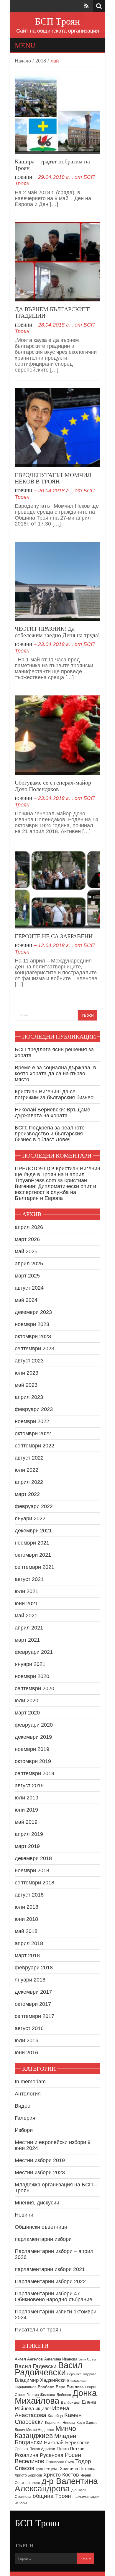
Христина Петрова (78, 2469)
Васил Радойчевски (49, 2369)
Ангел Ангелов (29, 2359)
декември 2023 (33, 1312)
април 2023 (29, 1397)
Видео (23, 2106)
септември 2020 (34, 1688)
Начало (23, 61)
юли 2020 (27, 1701)
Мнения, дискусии (37, 2203)
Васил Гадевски (36, 2366)
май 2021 (26, 1616)
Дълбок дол (70, 2403)
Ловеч (20, 2430)
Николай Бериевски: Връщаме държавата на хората (52, 1113)
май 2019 (26, 1822)
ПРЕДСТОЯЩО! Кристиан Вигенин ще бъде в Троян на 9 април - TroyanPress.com (57, 1174)
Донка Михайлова (56, 2397)
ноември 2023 (32, 1324)
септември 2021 (34, 1567)
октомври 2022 (33, 1434)
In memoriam (30, 2082)
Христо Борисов (28, 2475)
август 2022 (29, 1458)
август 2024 (29, 1288)
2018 (41, 61)
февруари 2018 (34, 1968)
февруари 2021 (34, 1652)
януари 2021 (30, 1664)
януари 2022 (30, 1518)
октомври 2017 (33, 2004)
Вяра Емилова (70, 2387)
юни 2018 (26, 1919)
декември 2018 (33, 1858)
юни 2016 (26, 2053)
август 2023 (29, 1361)
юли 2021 (27, 1591)
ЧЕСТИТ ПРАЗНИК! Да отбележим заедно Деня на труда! (57, 632)
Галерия (25, 2118)
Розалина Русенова (39, 2455)
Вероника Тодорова (82, 2374)
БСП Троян (57, 21)
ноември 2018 (32, 1870)
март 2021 (27, 1640)
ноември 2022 (32, 1421)
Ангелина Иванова (61, 2359)
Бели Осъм (87, 2359)
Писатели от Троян (38, 2330)
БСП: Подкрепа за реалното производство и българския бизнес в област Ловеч (50, 1134)
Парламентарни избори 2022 (50, 2281)
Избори (24, 2130)
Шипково (33, 2483)
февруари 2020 (34, 1725)
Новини (23, 177)
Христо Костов (61, 2475)
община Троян (52, 2496)
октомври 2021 (33, 1555)
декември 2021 (33, 1531)
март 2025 (27, 1276)
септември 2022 (34, 1446)
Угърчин (52, 2469)
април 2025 (29, 1264)
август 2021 (29, 1579)
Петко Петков (70, 2449)
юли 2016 (27, 2040)
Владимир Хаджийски (40, 2380)
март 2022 (27, 1494)
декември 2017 (33, 1992)
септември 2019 (34, 1773)
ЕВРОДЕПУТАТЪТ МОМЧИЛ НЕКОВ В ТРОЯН (53, 478)
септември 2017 (34, 2016)
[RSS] (86, 6)
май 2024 (26, 1300)
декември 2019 (33, 1737)
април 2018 (29, 1943)
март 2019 (27, 1846)
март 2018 (27, 1955)
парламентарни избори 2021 (50, 2269)
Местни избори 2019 (40, 2160)
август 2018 (29, 1895)
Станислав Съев (60, 2462)
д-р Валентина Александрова (56, 2485)
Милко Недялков (40, 2430)
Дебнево (64, 2395)
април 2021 (29, 1628)
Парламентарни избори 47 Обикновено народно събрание (54, 2297)
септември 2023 (34, 1349)
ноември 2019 (32, 1749)
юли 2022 (27, 1470)
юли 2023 (27, 1373)
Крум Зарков (87, 2423)
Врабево (46, 2387)
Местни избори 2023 (40, 2172)
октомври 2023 (33, 1336)
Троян (40, 2469)
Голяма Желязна (41, 2395)
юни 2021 (26, 1603)
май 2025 (26, 1251)
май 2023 (26, 1385)
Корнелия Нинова (60, 2423)
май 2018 (26, 1931)
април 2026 (29, 1227)
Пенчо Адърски (42, 2449)
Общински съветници (41, 2227)
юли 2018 (27, 1907)
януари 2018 (30, 1980)
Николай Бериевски (67, 2442)
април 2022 (29, 1482)
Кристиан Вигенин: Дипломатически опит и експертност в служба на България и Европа (55, 1189)
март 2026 (27, 1239)
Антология (28, 2094)
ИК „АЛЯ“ (43, 2409)
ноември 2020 (32, 1676)
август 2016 (29, 2028)
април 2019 (29, 1834)
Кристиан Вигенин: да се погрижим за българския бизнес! (55, 1095)
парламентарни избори (43, 2239)
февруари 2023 (34, 1409)
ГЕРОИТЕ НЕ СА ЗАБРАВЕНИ (54, 936)
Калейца (55, 2416)
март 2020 (27, 1713)
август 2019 (29, 1786)
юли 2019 (27, 1798)
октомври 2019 (33, 1761)
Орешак (21, 2449)
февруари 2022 (34, 1506)
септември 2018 (34, 1883)
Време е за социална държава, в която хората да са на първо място (55, 1074)
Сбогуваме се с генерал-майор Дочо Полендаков (53, 786)
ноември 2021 (32, 1543)
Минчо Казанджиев (45, 2432)
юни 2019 (26, 1810)
